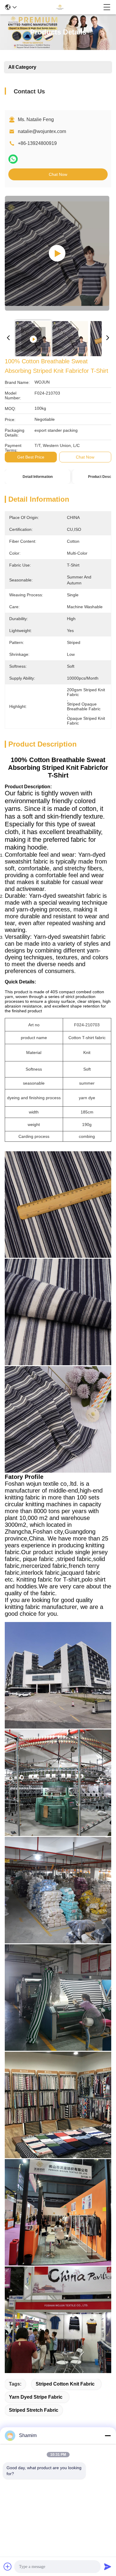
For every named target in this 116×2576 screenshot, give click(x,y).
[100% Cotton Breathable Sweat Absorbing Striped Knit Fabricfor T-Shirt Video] (57, 253)
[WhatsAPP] (13, 159)
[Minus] (108, 2436)
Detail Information (38, 477)
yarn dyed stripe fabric (36, 2397)
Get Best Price (31, 457)
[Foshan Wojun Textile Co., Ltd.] (60, 7)
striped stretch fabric (34, 2410)
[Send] (108, 2566)
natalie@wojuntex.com (42, 131)
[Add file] (8, 2566)
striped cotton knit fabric (65, 2384)
